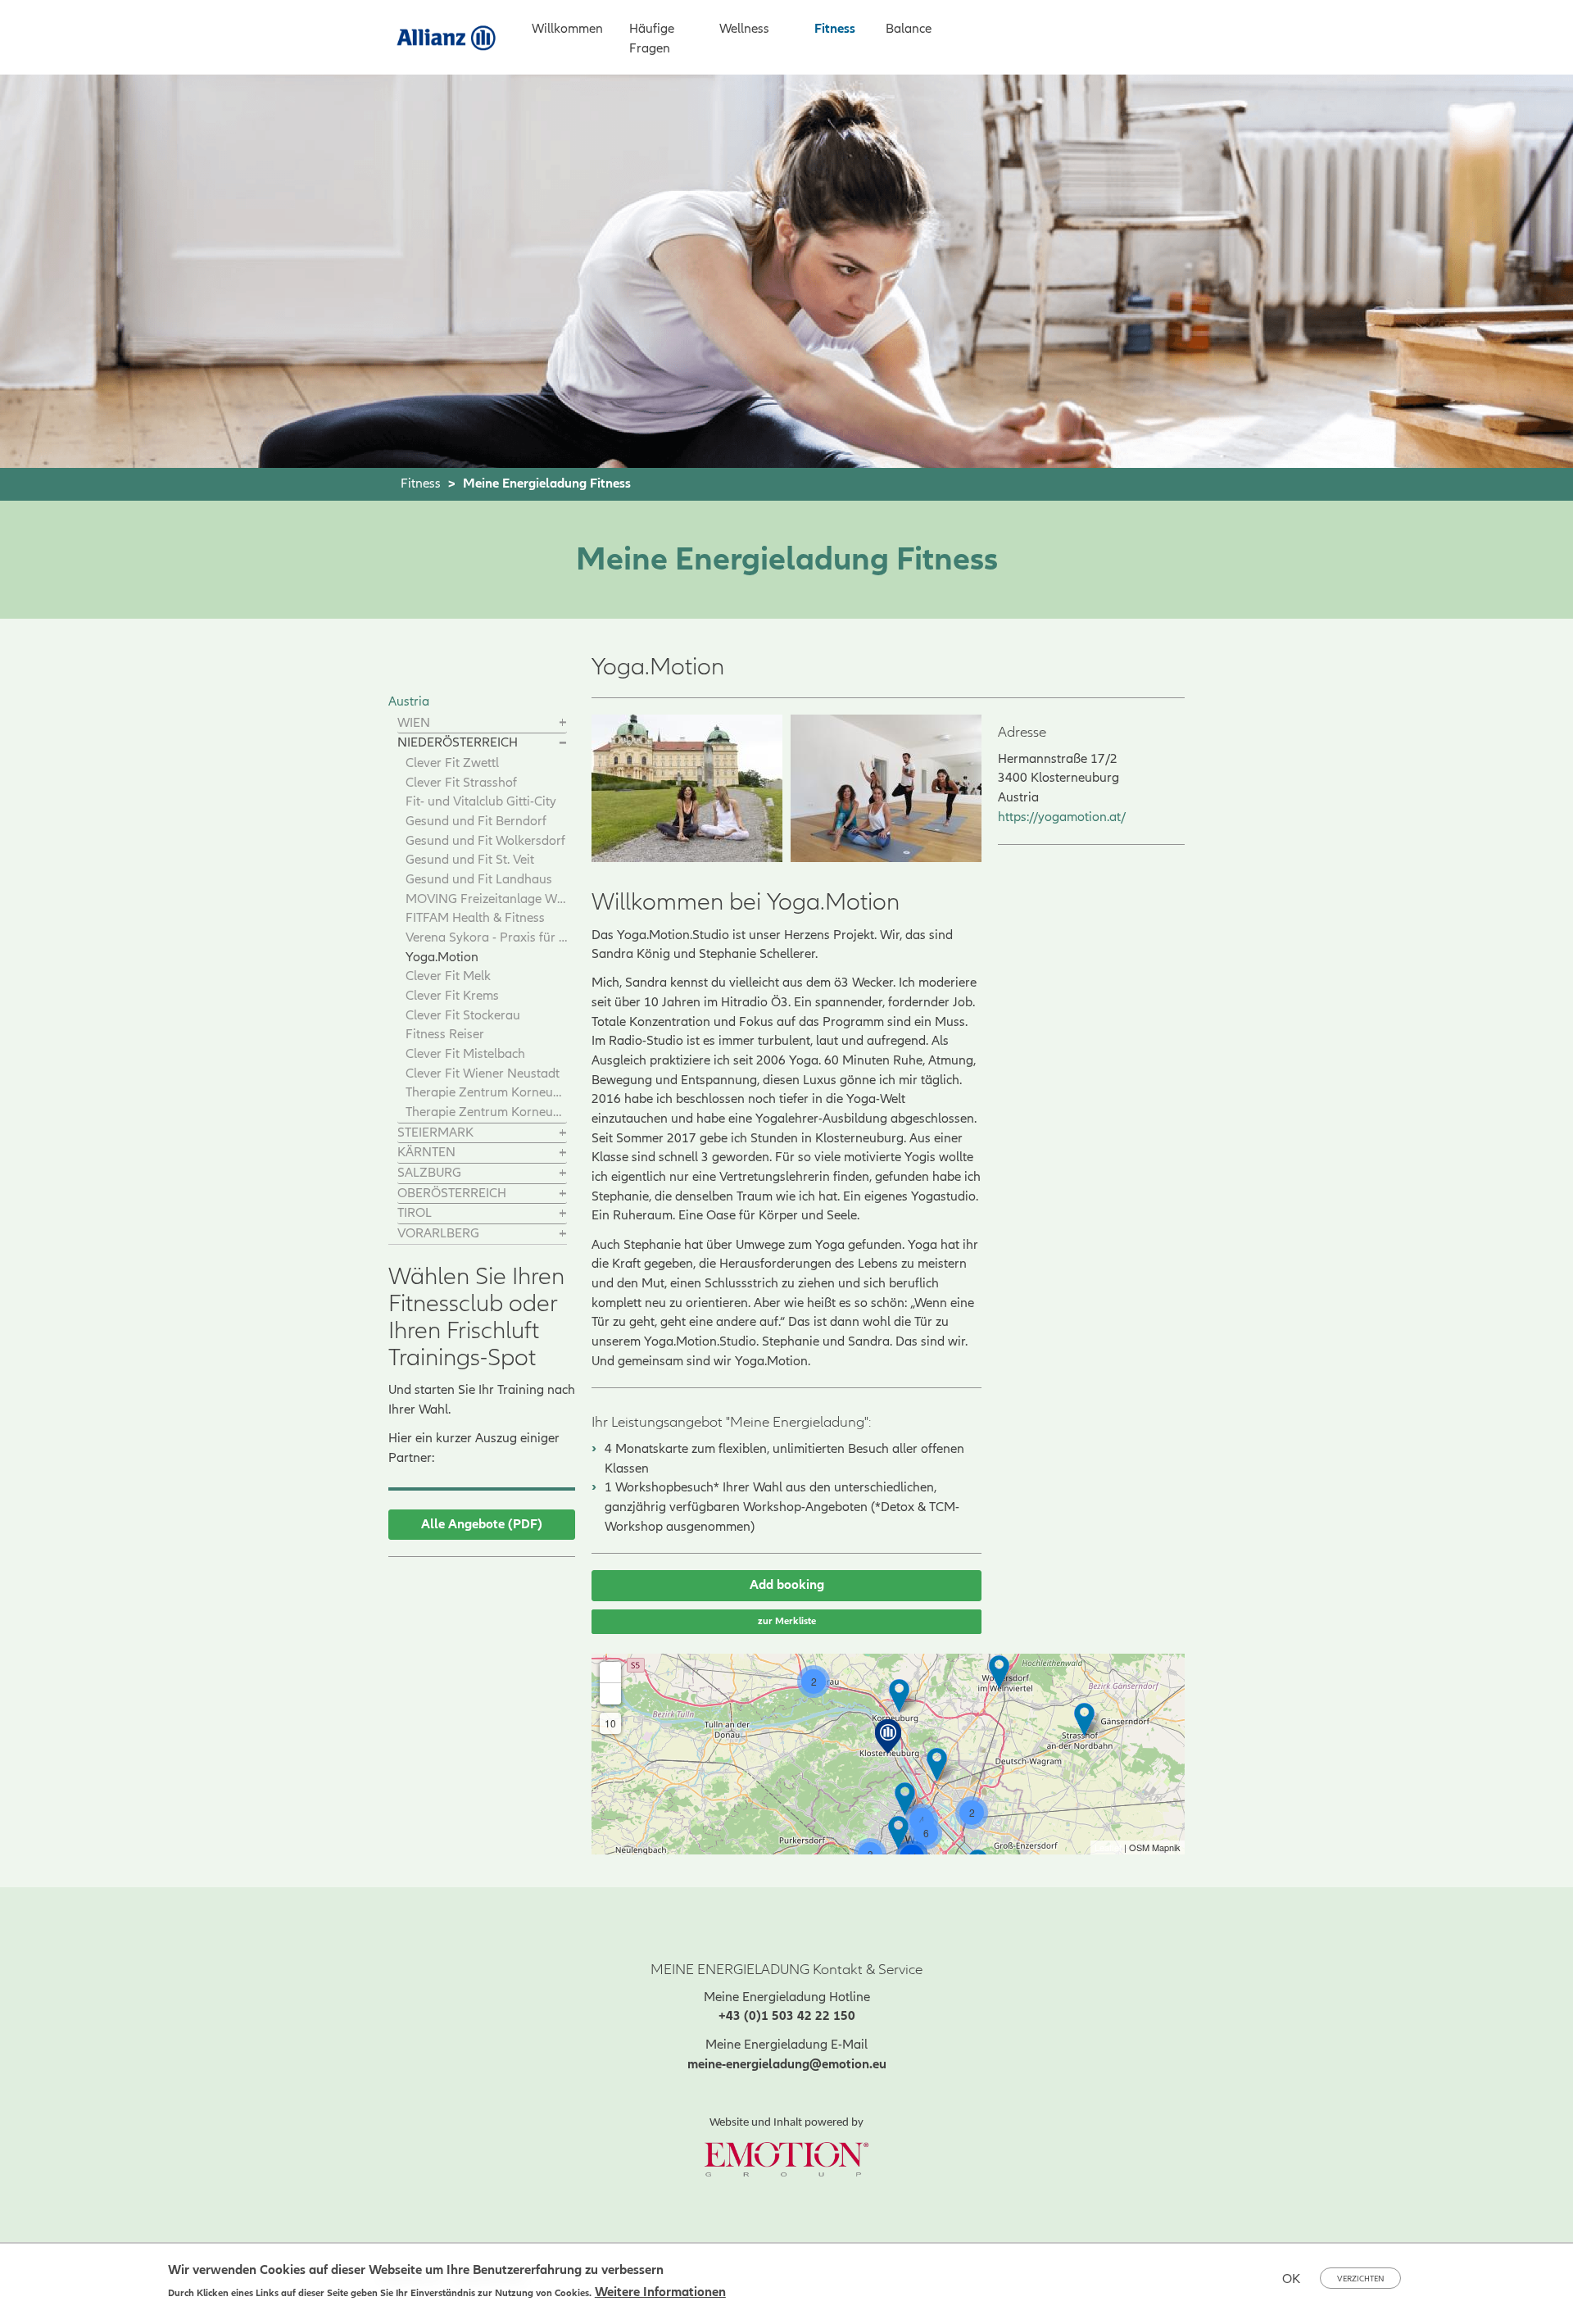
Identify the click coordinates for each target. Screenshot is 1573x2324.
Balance (909, 29)
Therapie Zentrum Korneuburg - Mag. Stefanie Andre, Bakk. (486, 1112)
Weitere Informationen (660, 2292)
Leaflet (1108, 1847)
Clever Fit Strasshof (461, 783)
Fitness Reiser (445, 1034)
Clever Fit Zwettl (452, 763)
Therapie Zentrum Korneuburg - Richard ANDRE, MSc (486, 1092)
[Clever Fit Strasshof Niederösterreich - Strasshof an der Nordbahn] (1084, 1720)
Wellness (744, 29)
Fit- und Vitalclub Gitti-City (481, 801)
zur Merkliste (787, 1621)
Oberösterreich (452, 1193)
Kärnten (426, 1152)
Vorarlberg (438, 1233)
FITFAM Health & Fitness (475, 918)
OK (1291, 2279)
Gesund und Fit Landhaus (479, 879)
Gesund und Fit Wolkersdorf (485, 841)
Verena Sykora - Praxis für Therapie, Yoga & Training (486, 937)
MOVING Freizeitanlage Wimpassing (486, 899)
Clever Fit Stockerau (463, 1015)
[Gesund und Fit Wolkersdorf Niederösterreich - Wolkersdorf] (999, 1672)
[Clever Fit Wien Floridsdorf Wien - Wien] (937, 1765)
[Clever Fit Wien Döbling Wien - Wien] (905, 1799)
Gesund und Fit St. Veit (470, 860)
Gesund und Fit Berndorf (476, 821)
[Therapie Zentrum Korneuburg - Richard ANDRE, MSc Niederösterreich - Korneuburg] (899, 1696)
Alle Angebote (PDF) (482, 1524)
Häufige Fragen (652, 39)
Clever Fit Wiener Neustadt (483, 1073)
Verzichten (1360, 2279)
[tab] (482, 724)
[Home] (453, 36)
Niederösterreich (458, 742)
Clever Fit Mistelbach (465, 1054)
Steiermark (435, 1132)
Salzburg (429, 1173)
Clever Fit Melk (448, 976)
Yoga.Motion (442, 957)
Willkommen (567, 29)
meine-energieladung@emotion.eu (787, 2064)
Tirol (415, 1213)
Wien (414, 723)
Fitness (835, 29)
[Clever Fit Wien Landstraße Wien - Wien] (898, 1833)
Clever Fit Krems (452, 996)
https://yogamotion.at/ (1062, 817)
